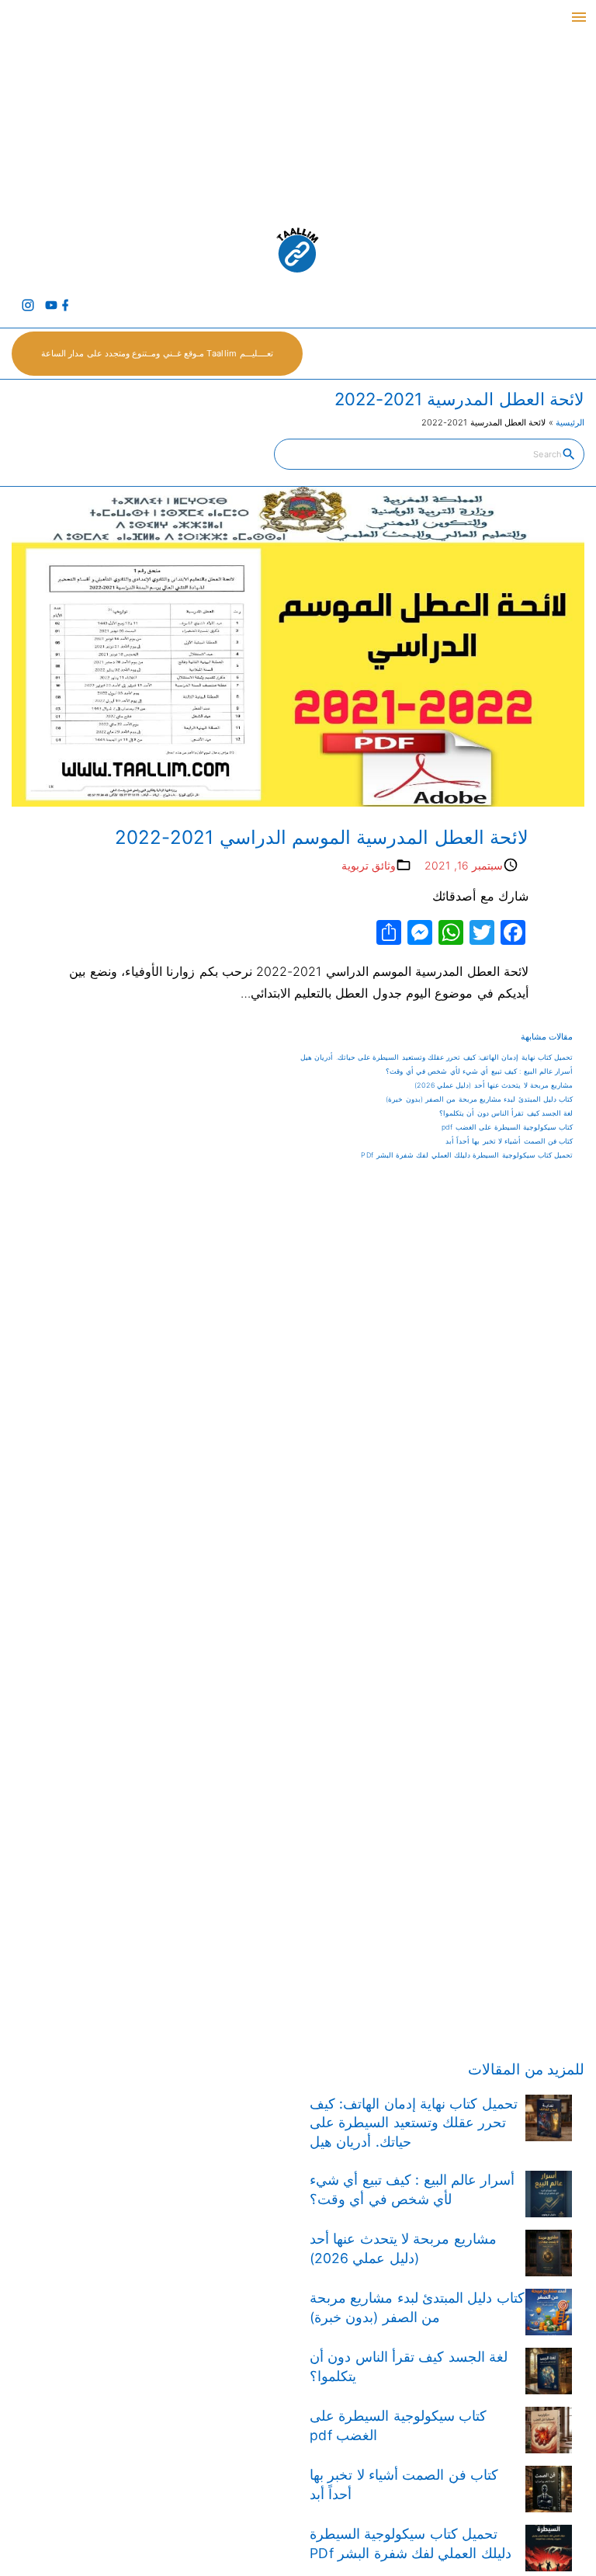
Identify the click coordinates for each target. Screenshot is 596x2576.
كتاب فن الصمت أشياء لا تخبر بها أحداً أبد (509, 1141)
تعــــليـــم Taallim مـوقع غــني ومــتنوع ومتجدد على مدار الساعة (157, 353)
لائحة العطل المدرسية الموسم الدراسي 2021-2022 (322, 837)
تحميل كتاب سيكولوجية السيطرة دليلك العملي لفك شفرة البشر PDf (467, 1155)
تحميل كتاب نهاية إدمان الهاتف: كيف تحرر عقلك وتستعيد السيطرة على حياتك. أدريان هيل (437, 1057)
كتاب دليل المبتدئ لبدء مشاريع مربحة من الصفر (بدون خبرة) (479, 1099)
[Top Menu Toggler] (579, 17)
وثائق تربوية (369, 865)
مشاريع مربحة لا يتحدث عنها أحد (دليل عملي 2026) (494, 1085)
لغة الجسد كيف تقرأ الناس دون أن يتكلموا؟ (506, 1113)
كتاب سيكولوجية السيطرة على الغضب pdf (508, 1127)
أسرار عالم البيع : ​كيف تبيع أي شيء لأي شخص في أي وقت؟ (479, 1071)
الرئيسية (570, 422)
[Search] (569, 453)
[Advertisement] (298, 109)
